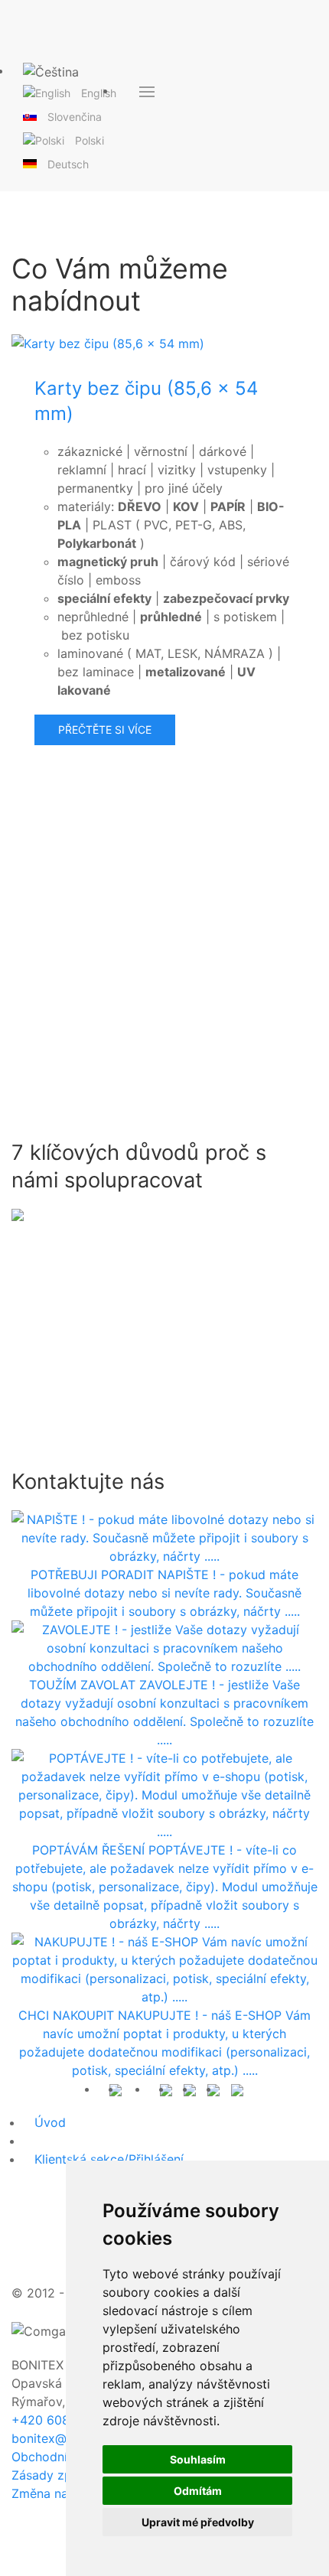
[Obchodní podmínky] (141, 2089)
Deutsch (68, 164)
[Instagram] (190, 2089)
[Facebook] (166, 2089)
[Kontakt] (116, 2089)
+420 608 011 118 (63, 2420)
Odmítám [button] (198, 2491)
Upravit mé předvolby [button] (198, 2522)
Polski (90, 140)
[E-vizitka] (237, 2089)
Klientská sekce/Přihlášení (109, 2159)
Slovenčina (75, 117)
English (99, 93)
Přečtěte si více (105, 729)
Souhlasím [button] (198, 2459)
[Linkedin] (213, 2089)
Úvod (50, 2122)
